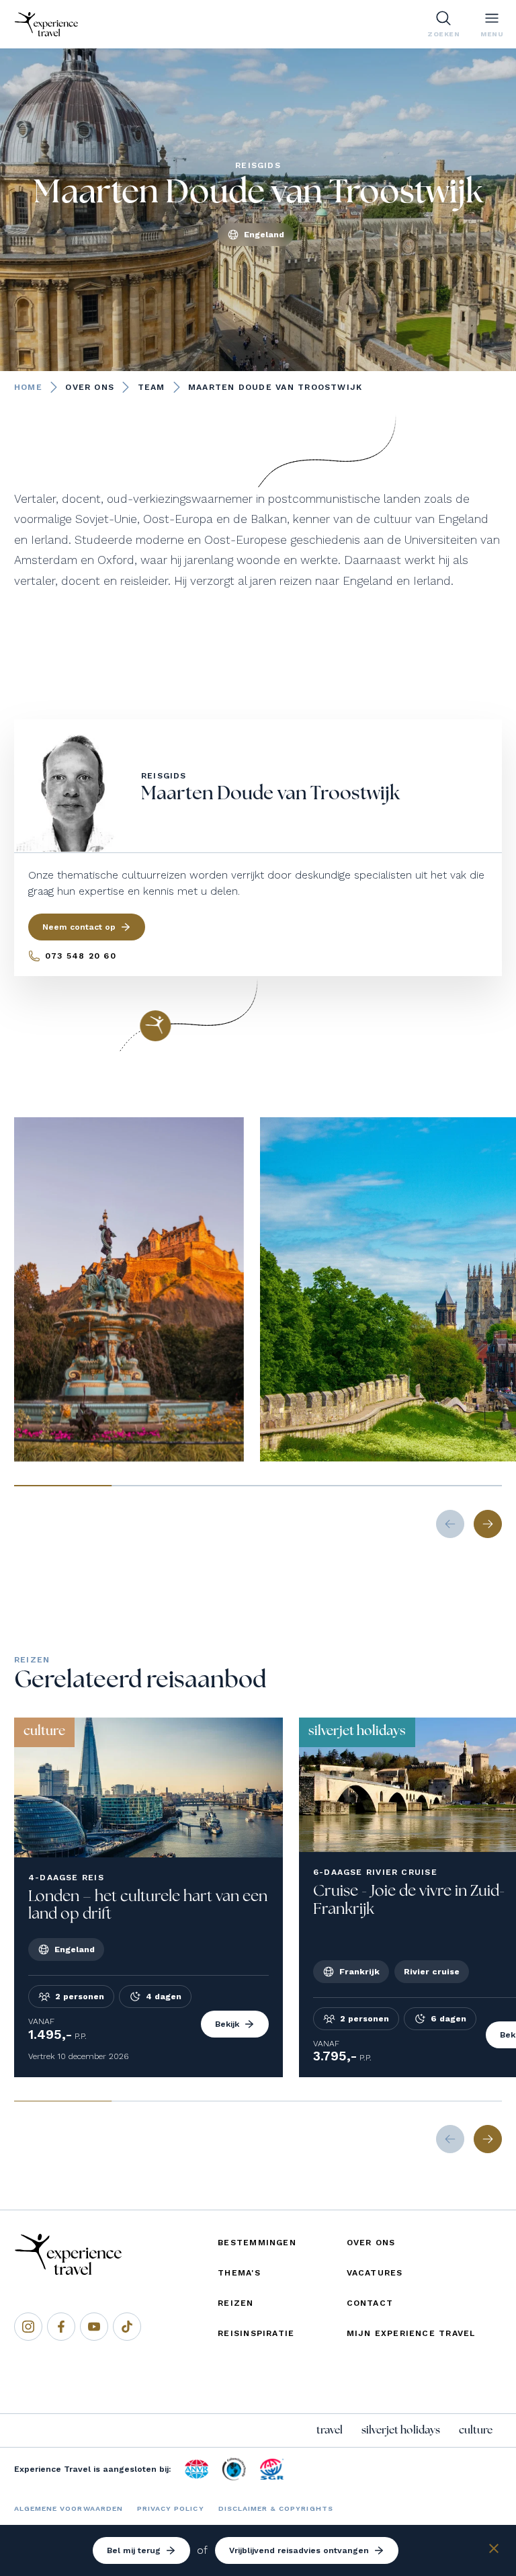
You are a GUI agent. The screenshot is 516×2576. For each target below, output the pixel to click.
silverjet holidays (401, 2430)
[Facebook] (61, 2327)
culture (476, 2430)
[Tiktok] (127, 2327)
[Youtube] (94, 2327)
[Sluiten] (494, 2551)
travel (330, 2430)
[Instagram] (28, 2327)
